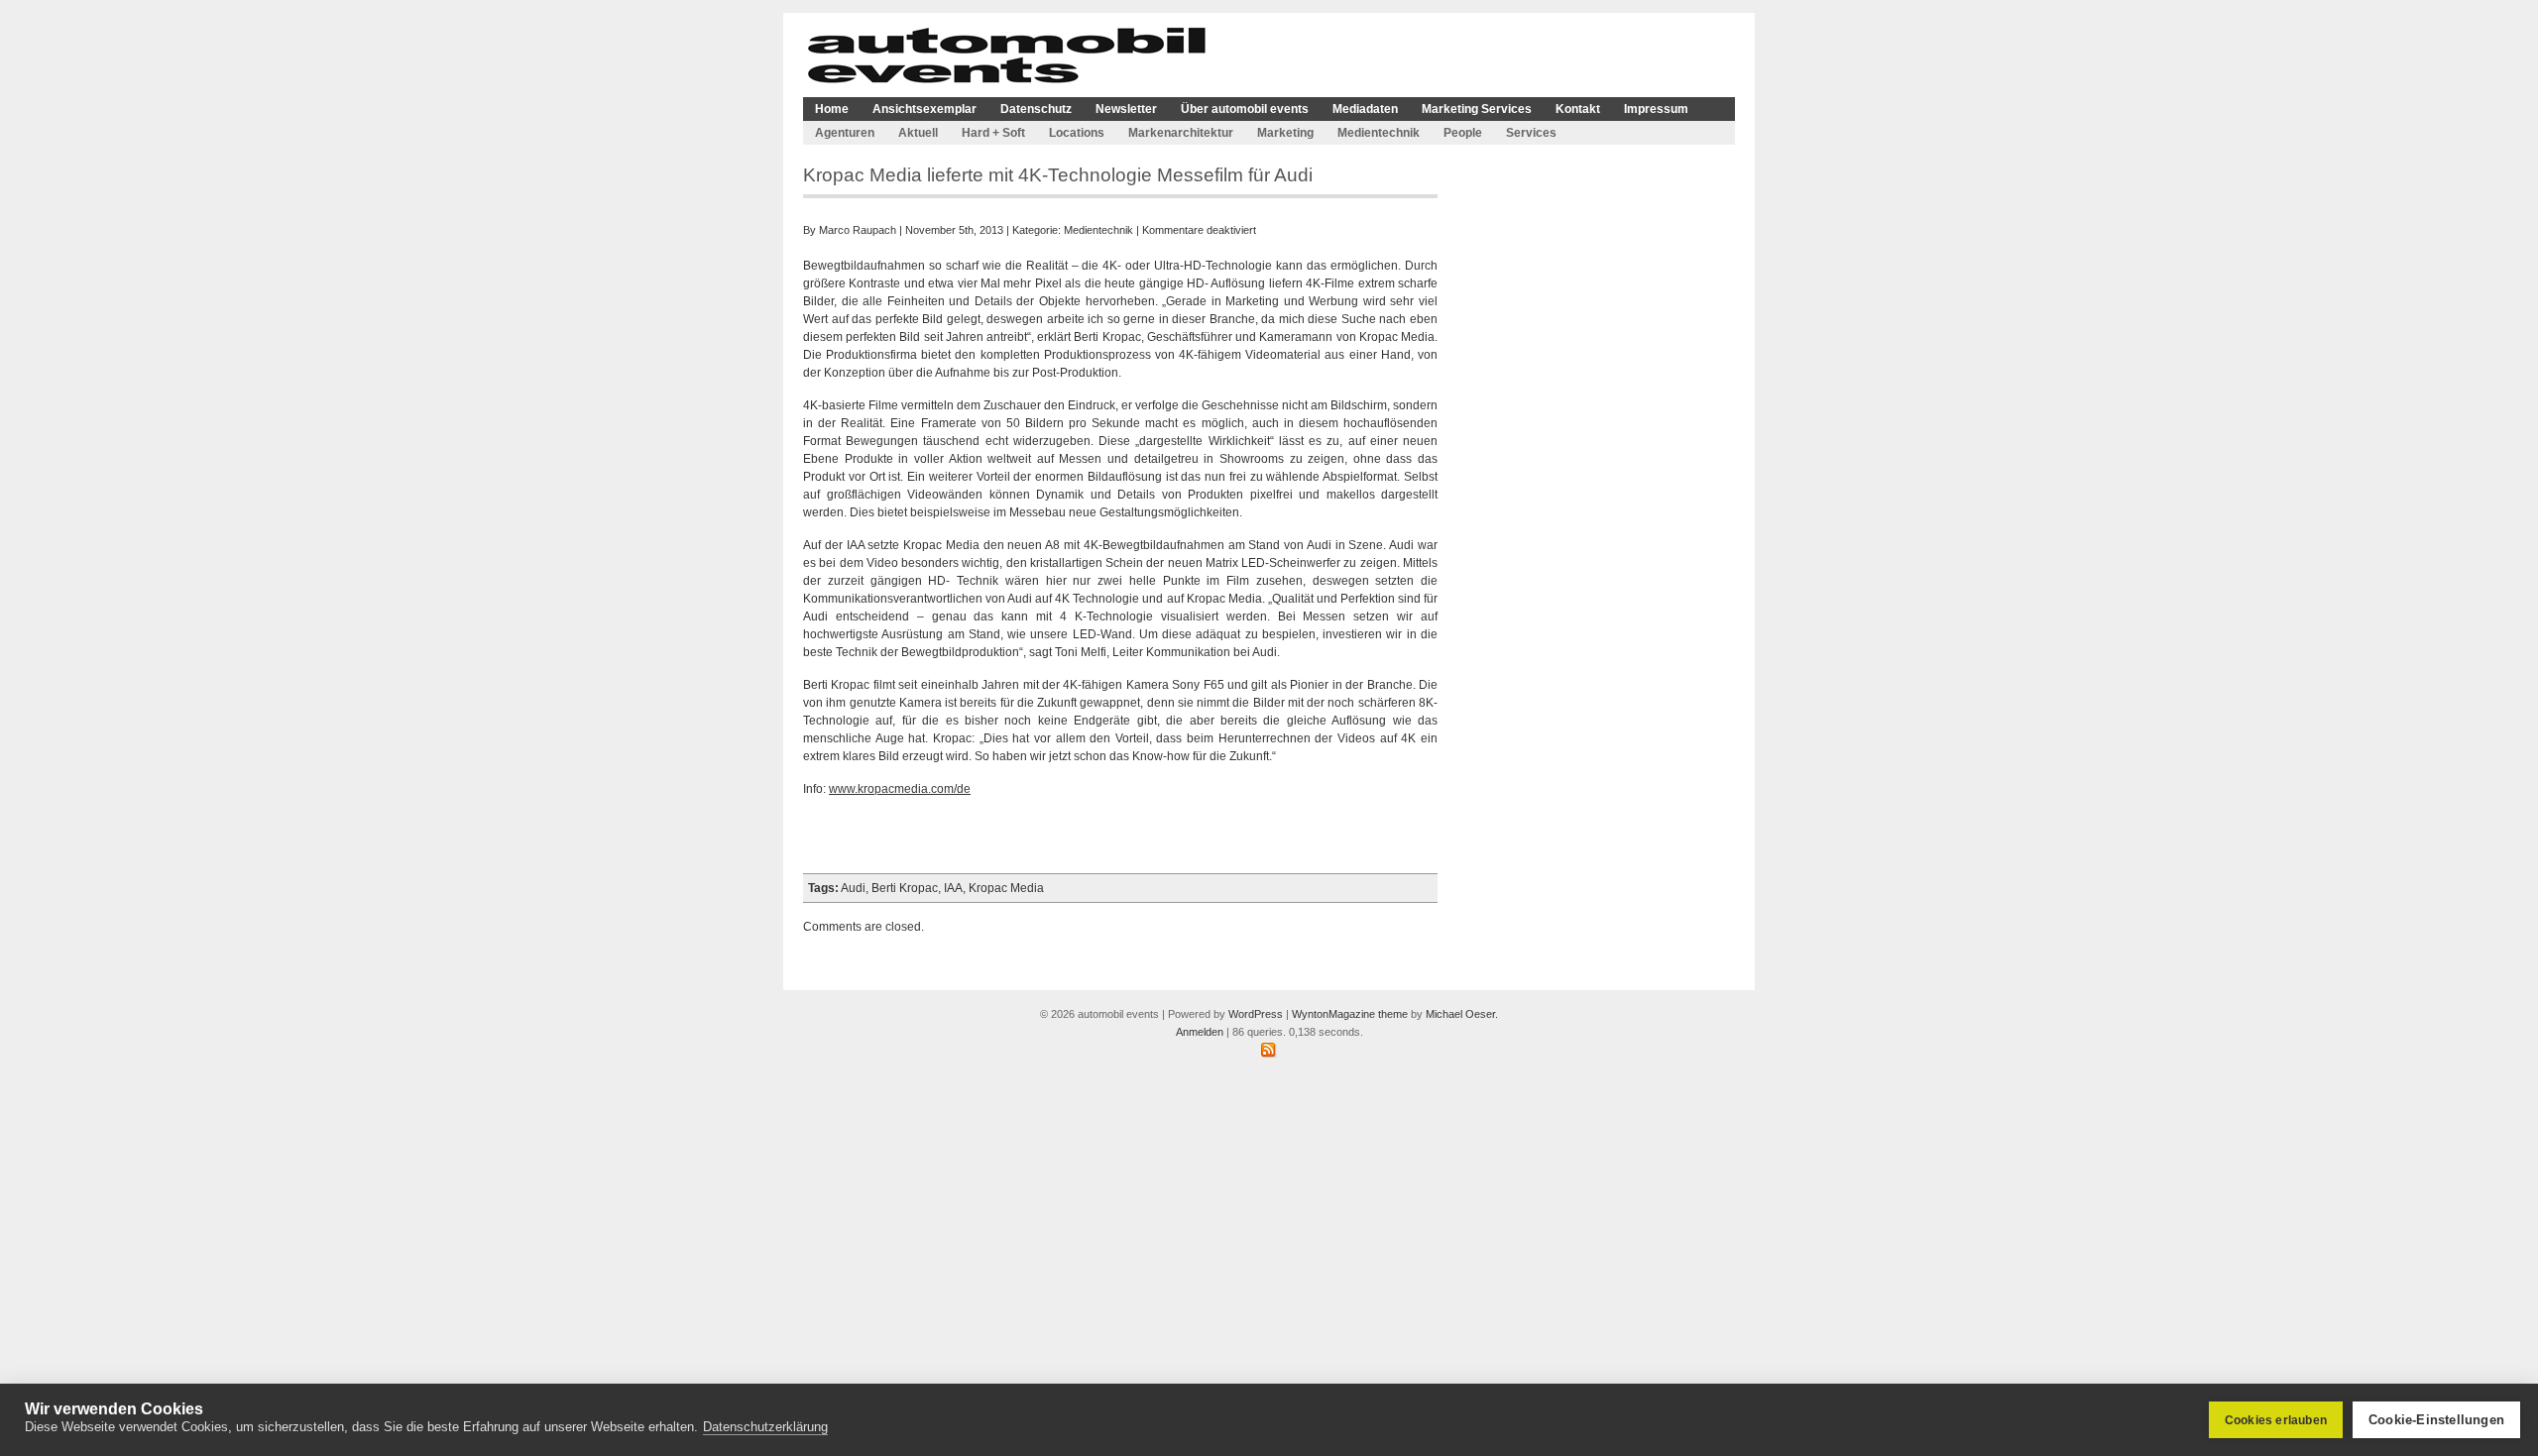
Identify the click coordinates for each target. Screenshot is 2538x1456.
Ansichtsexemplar (924, 109)
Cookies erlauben (2276, 1420)
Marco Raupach (858, 230)
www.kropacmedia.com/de (900, 789)
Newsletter (1126, 109)
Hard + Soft (993, 133)
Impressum (1656, 109)
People (1463, 133)
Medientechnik (1379, 133)
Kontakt (1578, 109)
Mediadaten (1365, 109)
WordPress (1256, 1014)
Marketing (1285, 133)
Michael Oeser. (1462, 1014)
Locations (1077, 133)
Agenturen (845, 133)
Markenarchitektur (1181, 133)
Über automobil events (1245, 109)
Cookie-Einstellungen (2436, 1420)
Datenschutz (1036, 109)
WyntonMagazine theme (1350, 1014)
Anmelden (1200, 1032)
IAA (953, 888)
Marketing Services (1477, 109)
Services (1531, 133)
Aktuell (918, 133)
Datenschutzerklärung (765, 1427)
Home (832, 109)
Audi (853, 888)
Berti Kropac (905, 888)
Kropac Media (1006, 888)
